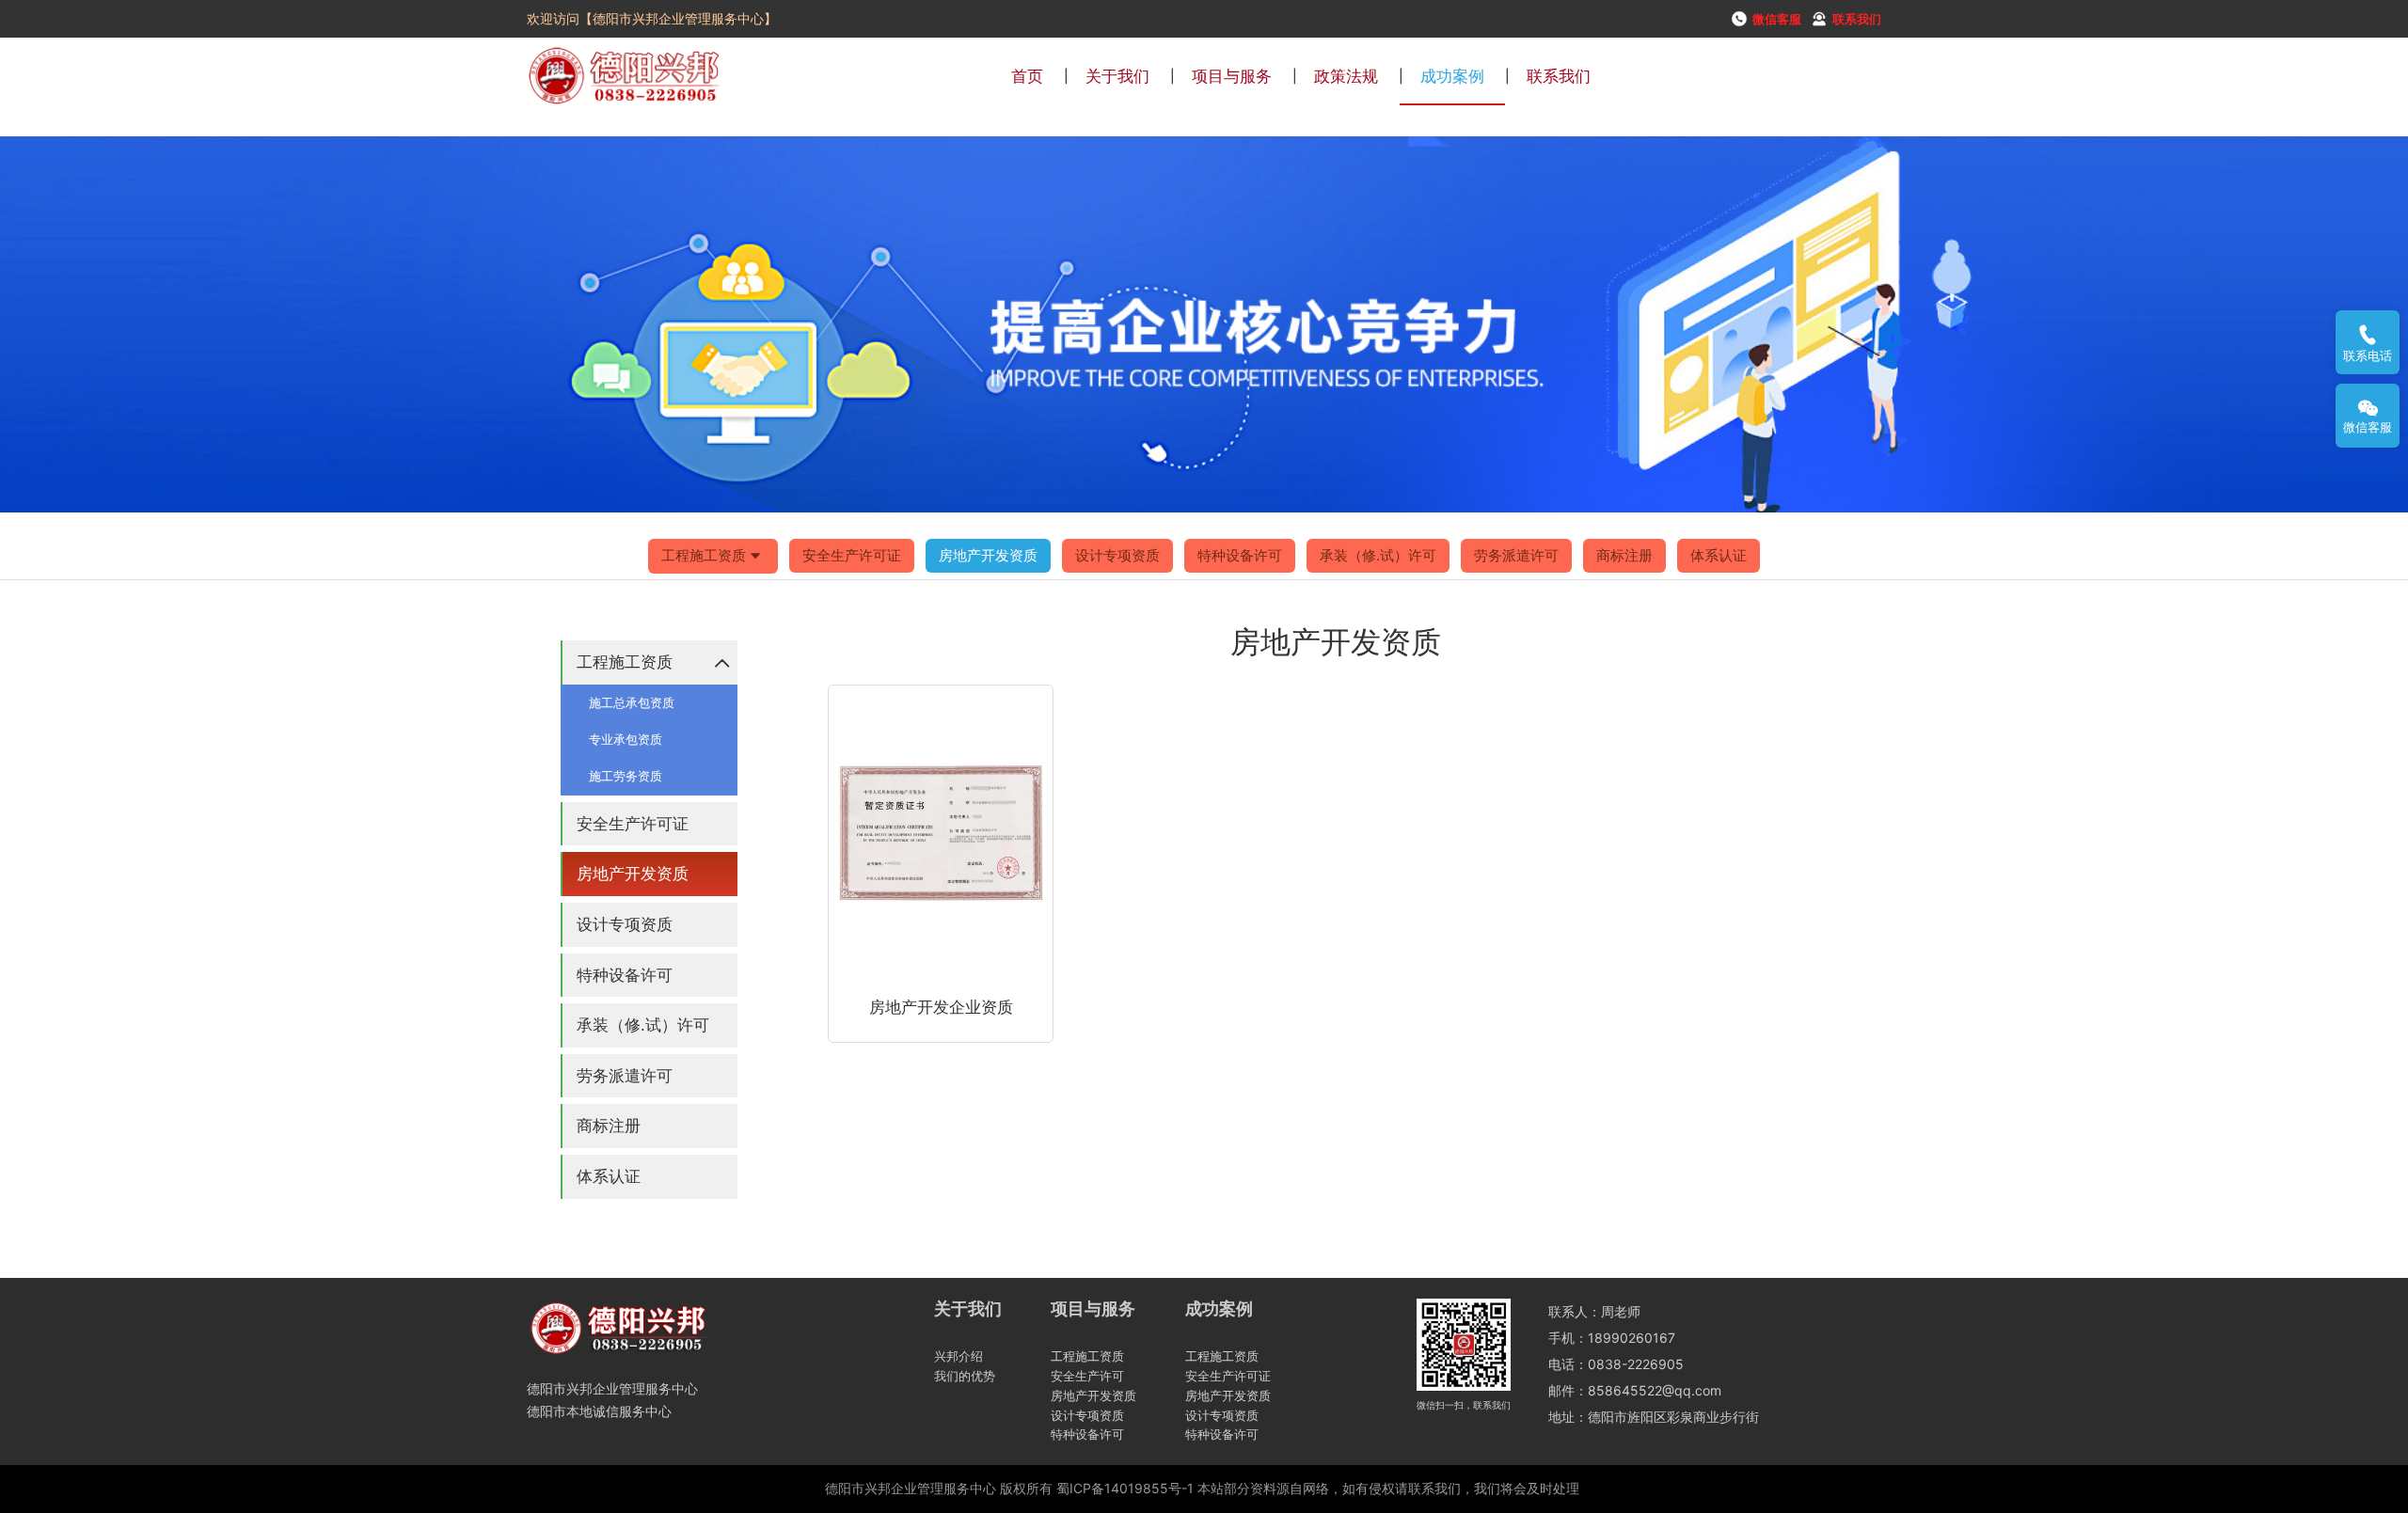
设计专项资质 (1117, 555)
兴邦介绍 (958, 1356)
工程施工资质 (704, 555)
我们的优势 (965, 1376)
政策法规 (1346, 76)
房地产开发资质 (988, 555)
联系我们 (1559, 76)
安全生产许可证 (852, 555)
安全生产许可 (1087, 1376)
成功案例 (1452, 76)
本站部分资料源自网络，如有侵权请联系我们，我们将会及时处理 (1388, 1488)
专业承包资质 (626, 739)
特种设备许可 (1240, 555)
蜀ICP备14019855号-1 (1125, 1488)
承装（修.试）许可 (1378, 555)
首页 (1027, 76)
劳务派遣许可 (1516, 555)
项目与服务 (1232, 76)
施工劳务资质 (626, 776)
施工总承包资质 (632, 702)
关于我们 (1117, 76)
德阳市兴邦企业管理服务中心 (911, 1488)
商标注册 (1624, 555)
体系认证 (1719, 555)
